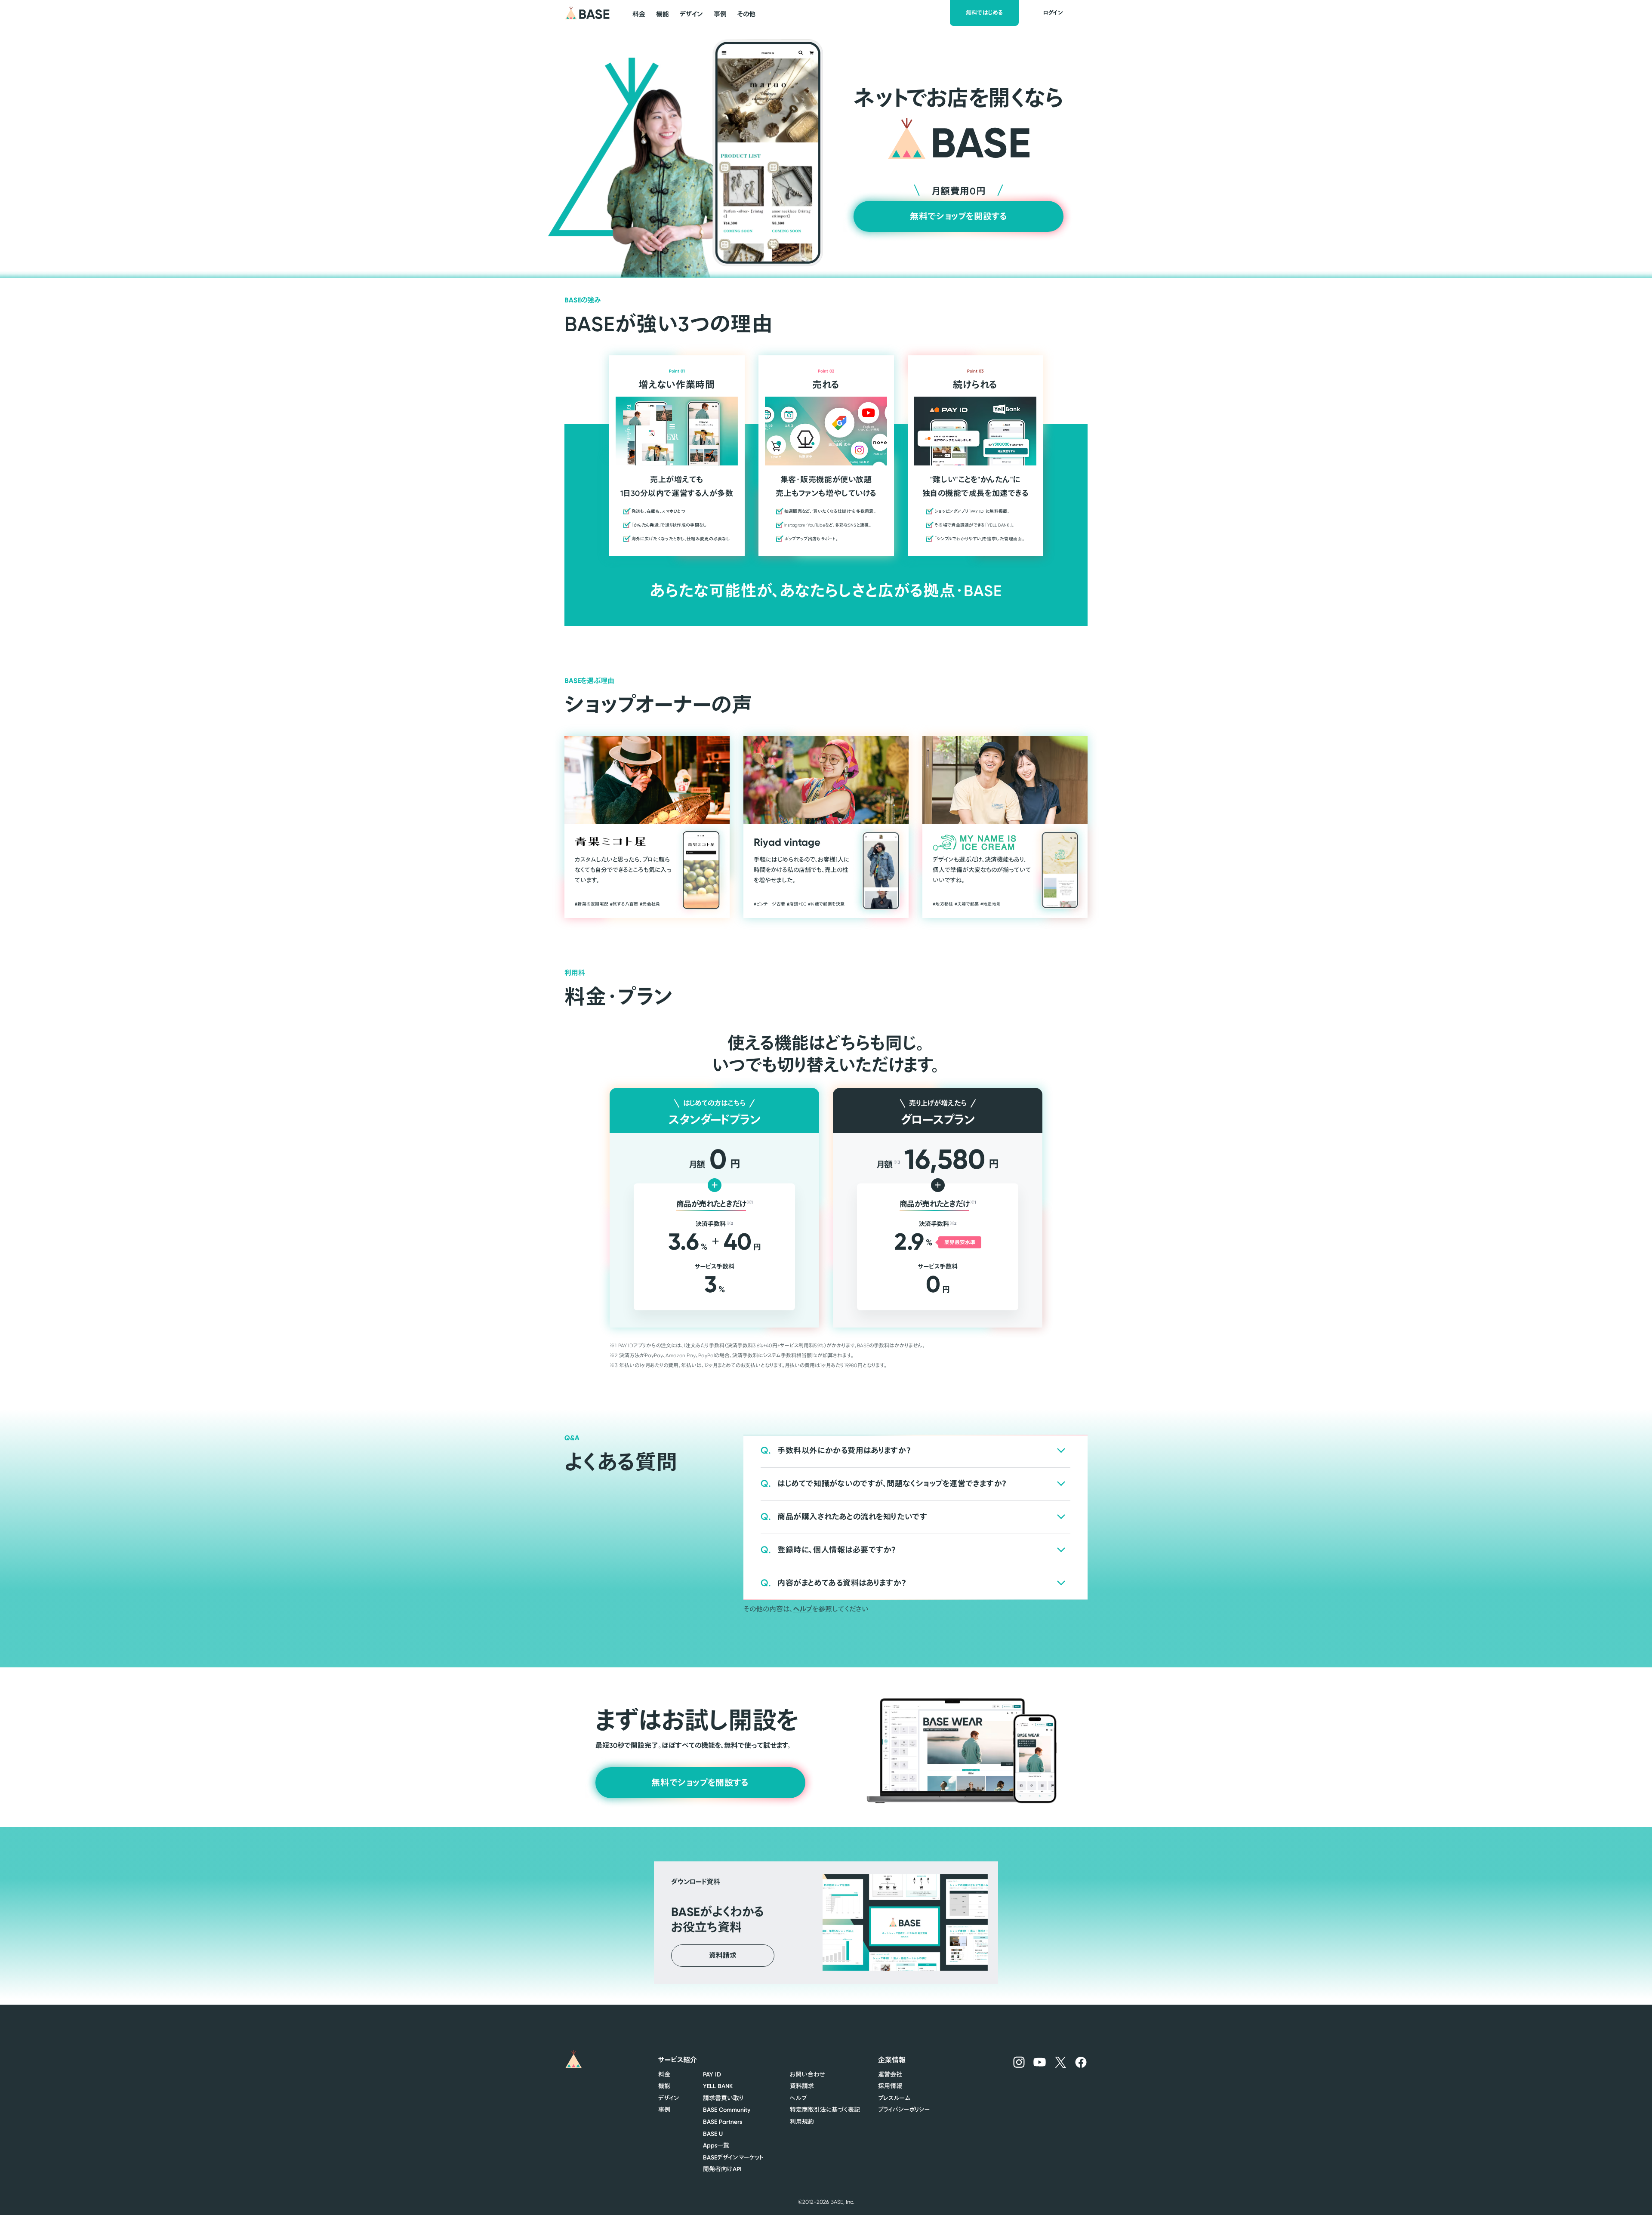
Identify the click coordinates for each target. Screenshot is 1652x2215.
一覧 (716, 2145)
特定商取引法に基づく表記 (825, 2110)
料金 (664, 2074)
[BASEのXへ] (1061, 2062)
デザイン (669, 2098)
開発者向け (722, 2169)
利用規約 (802, 2122)
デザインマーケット (733, 2157)
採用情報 (890, 2086)
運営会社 (890, 2074)
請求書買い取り (723, 2098)
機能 (664, 2086)
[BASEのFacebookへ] (1081, 2062)
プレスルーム (894, 2098)
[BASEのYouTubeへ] (1040, 2062)
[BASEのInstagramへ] (1019, 2062)
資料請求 (802, 2086)
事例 (664, 2110)
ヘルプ (803, 1609)
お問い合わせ (807, 2074)
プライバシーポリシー (904, 2110)
